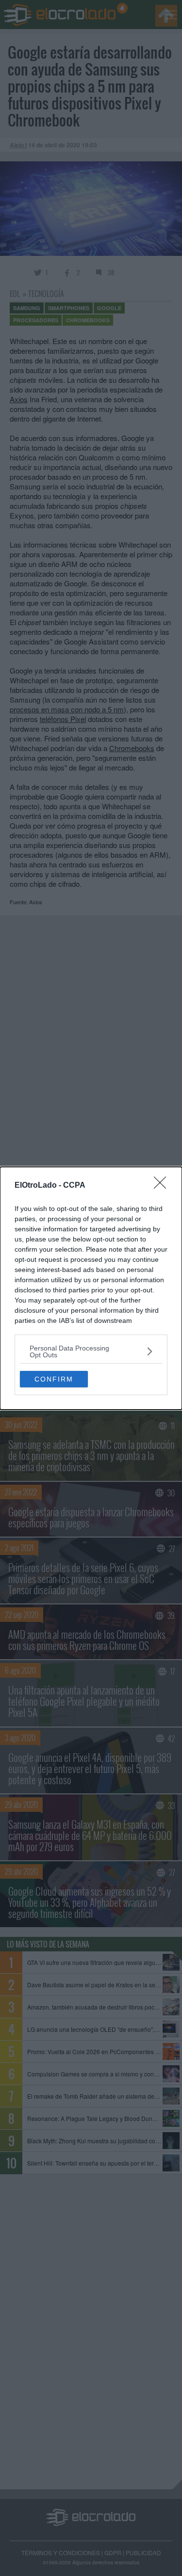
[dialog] (91, 1288)
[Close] (163, 1186)
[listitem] (91, 1351)
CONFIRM (54, 1379)
